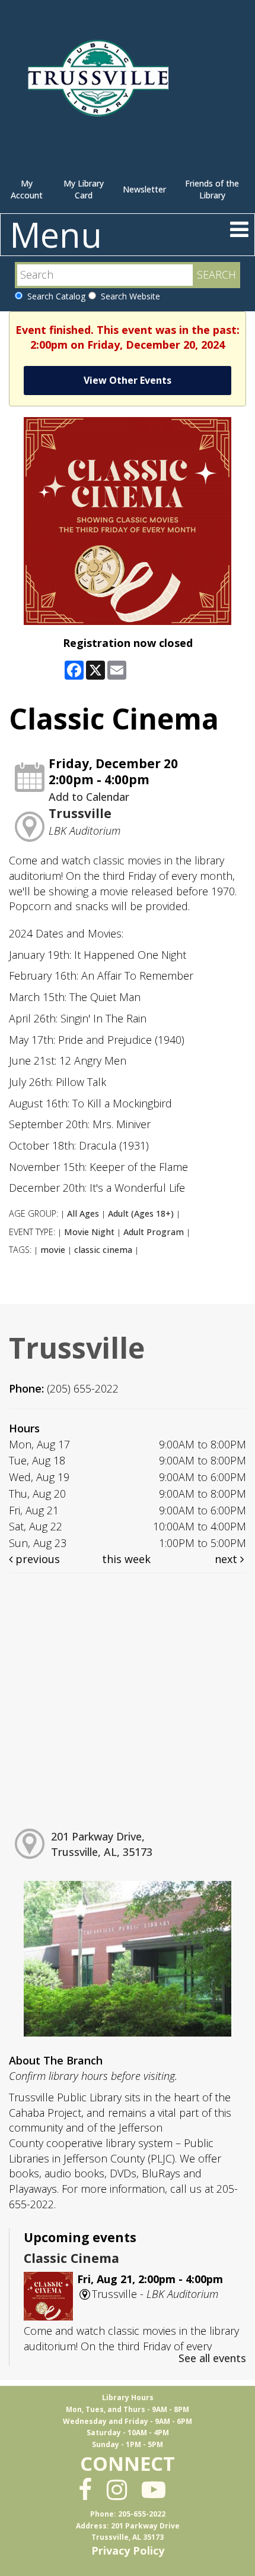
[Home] (101, 83)
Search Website (128, 296)
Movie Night (89, 1232)
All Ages (83, 1213)
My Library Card (84, 189)
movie (53, 1250)
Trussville (80, 813)
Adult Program (154, 1232)
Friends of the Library (212, 189)
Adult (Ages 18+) (141, 1213)
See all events (212, 2358)
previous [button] (36, 1559)
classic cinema (103, 1250)
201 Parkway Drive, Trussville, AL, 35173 (102, 1844)
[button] (239, 229)
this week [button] (126, 1559)
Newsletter (144, 189)
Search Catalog (54, 296)
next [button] (227, 1559)
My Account (27, 189)
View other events (128, 380)
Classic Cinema (71, 2258)
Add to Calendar (89, 797)
